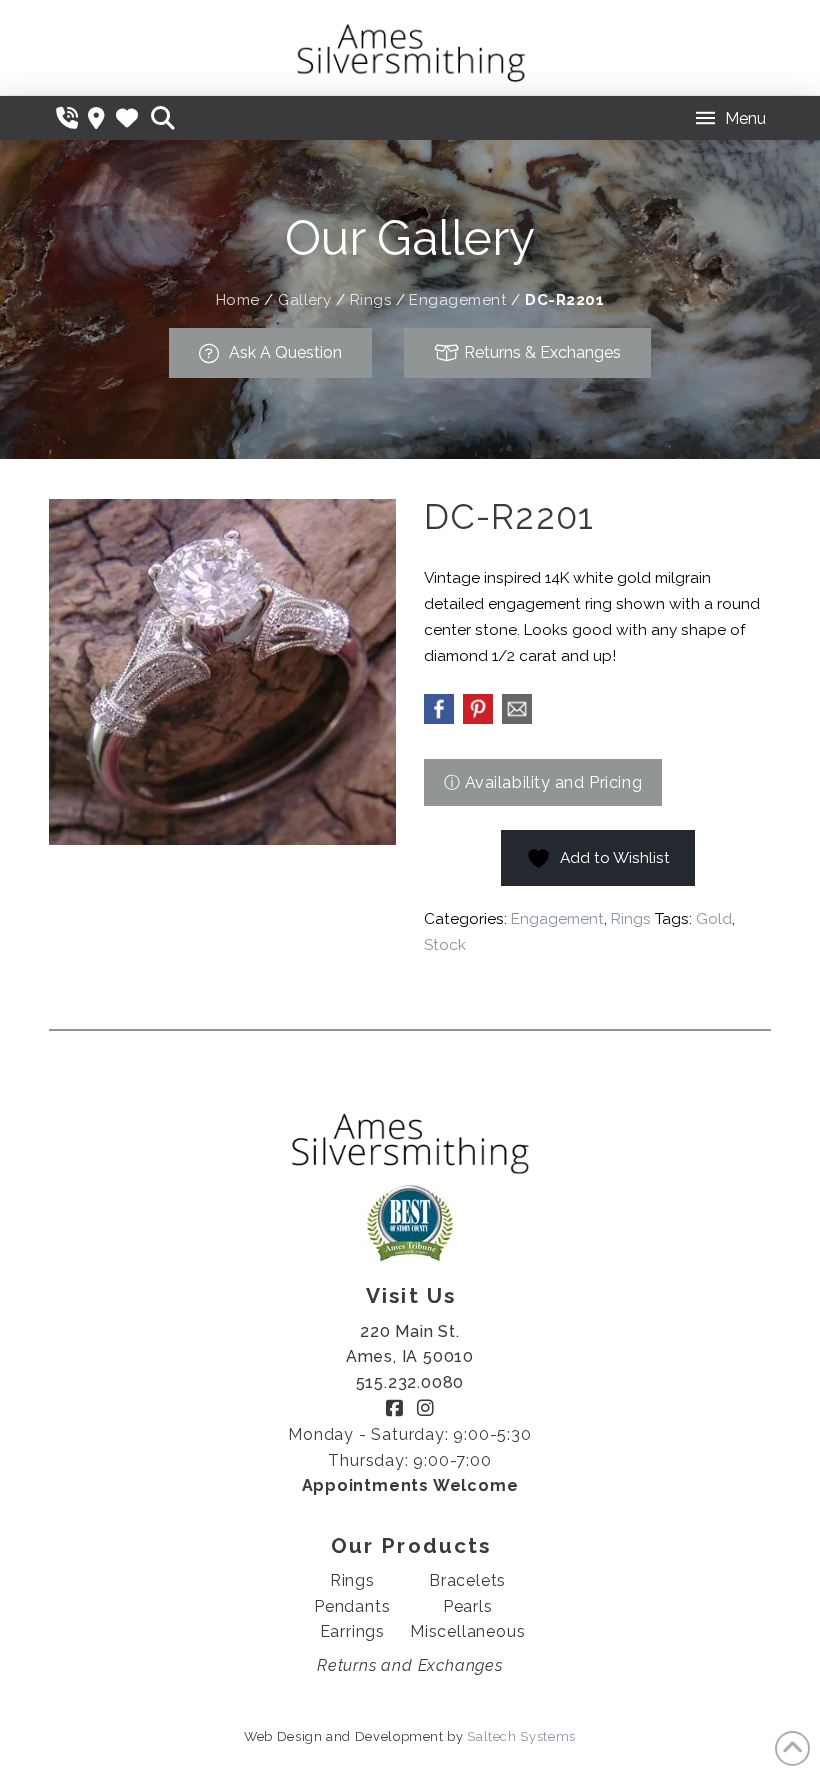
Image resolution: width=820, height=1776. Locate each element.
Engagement (458, 300)
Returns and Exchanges (410, 1665)
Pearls (468, 1606)
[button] (163, 118)
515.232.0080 (410, 1382)
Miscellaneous (467, 1631)
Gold (714, 919)
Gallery (304, 300)
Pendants (352, 1606)
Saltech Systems (521, 1736)
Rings (370, 300)
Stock (445, 945)
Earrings (352, 1631)
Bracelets (467, 1580)
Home (238, 300)
